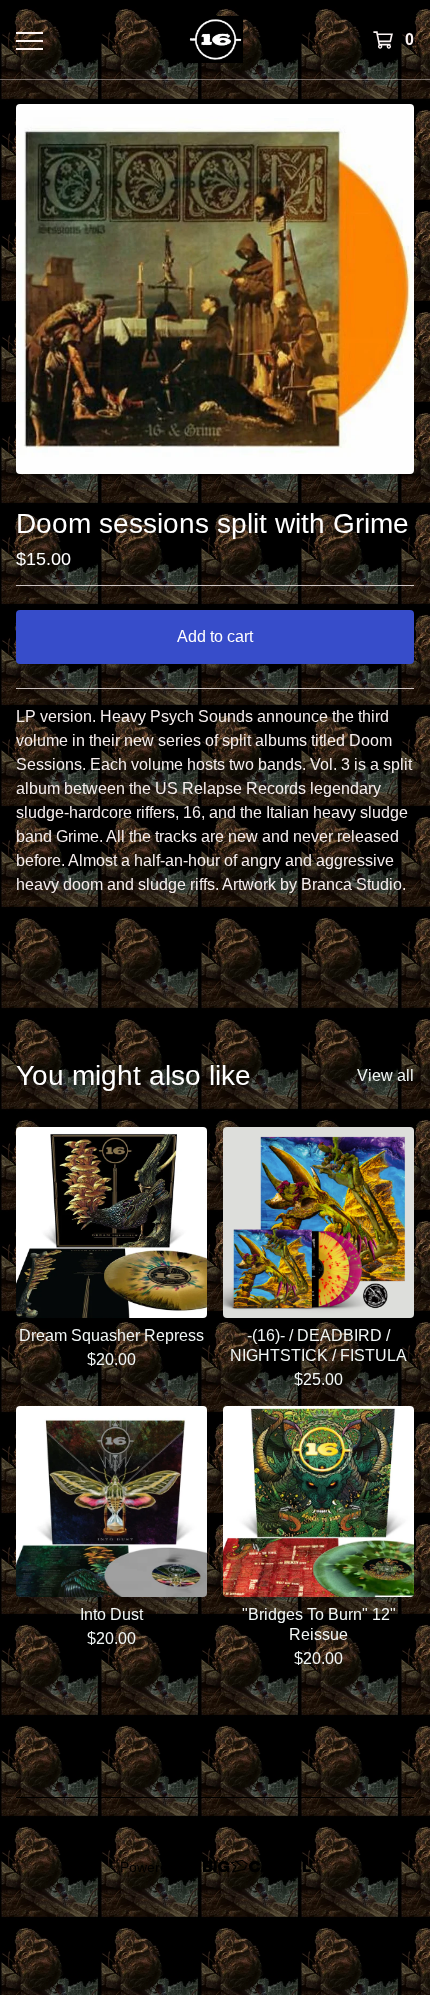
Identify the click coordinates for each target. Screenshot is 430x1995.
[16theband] (215, 39)
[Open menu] (29, 40)
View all (385, 1075)
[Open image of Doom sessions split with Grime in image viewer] (215, 289)
